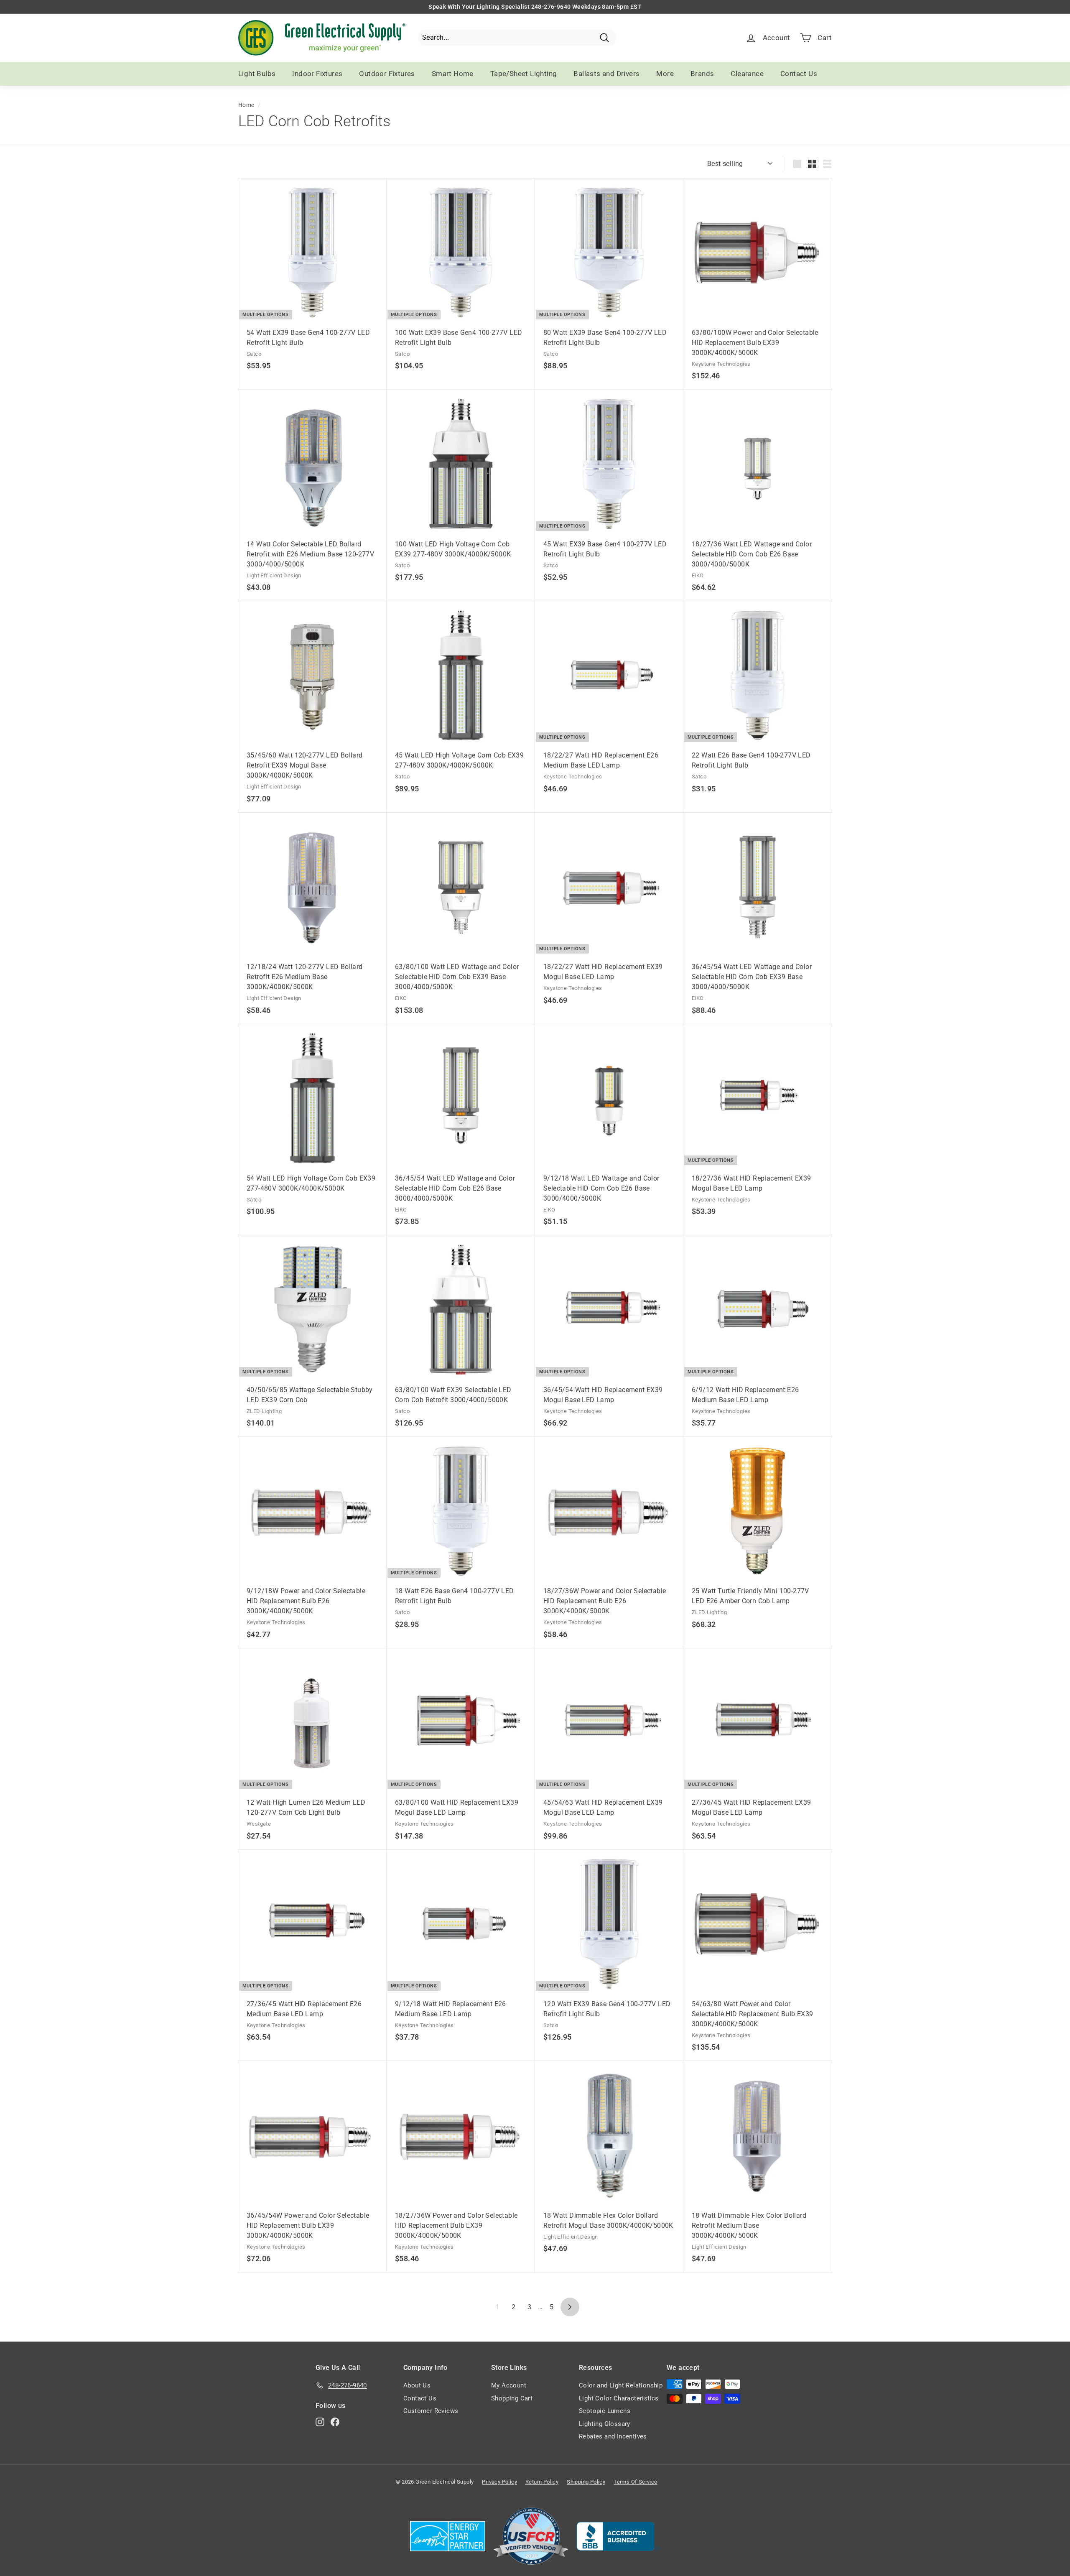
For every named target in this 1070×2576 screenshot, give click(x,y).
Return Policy (542, 2482)
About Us (417, 2385)
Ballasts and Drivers (606, 74)
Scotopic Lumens (605, 2411)
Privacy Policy (499, 2482)
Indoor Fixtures (317, 74)
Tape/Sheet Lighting (524, 74)
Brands (702, 74)
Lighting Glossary (605, 2424)
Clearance (747, 74)
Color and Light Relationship (621, 2385)
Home (246, 105)
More (665, 74)
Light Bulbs (257, 74)
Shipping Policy (586, 2482)
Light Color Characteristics (619, 2398)
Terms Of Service (635, 2482)
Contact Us (799, 74)
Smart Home (453, 74)
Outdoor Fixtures (387, 74)
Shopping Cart (512, 2398)
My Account (509, 2385)
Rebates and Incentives (613, 2436)
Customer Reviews (431, 2411)
